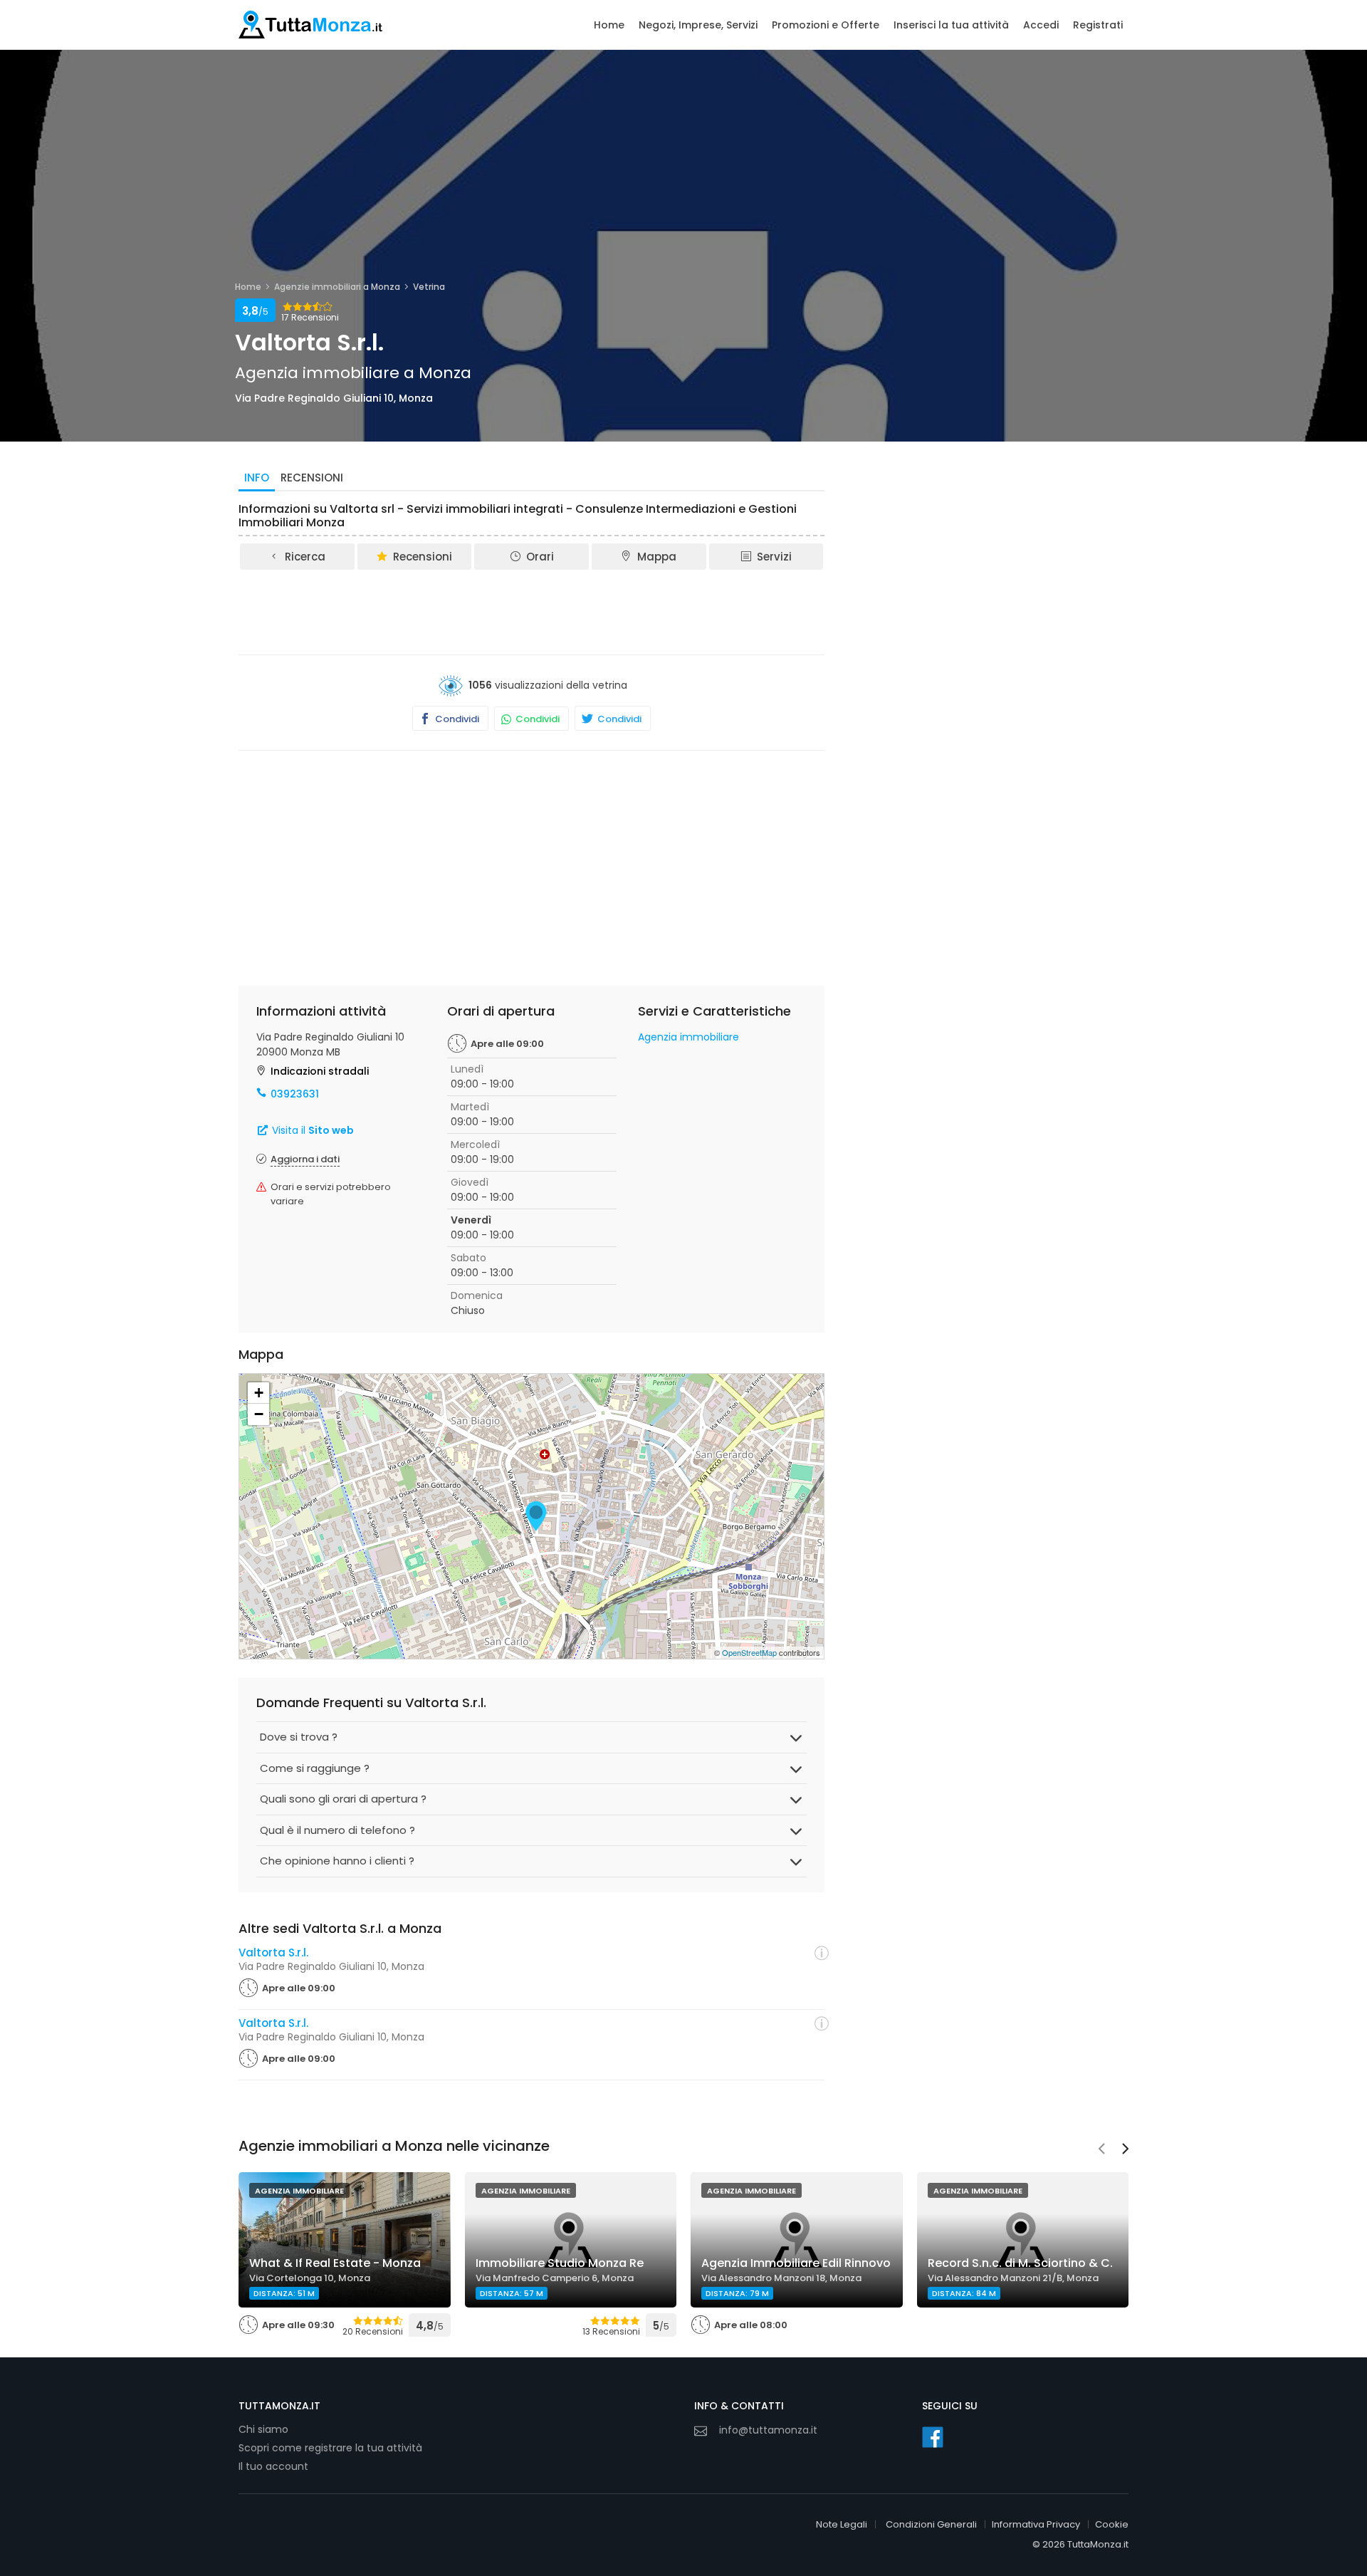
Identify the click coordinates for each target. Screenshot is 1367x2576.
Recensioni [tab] (312, 478)
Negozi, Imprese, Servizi (698, 25)
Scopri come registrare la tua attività (330, 2448)
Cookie (1112, 2524)
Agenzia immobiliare (688, 1037)
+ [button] (259, 1393)
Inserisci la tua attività (951, 25)
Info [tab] (257, 478)
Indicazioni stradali (320, 1071)
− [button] (259, 1414)
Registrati (1098, 25)
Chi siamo (263, 2429)
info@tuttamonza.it (768, 2430)
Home (609, 25)
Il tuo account (273, 2466)
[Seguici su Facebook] (933, 2437)
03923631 (295, 1094)
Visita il (311, 1130)
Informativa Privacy (1036, 2524)
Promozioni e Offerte (826, 25)
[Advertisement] (532, 611)
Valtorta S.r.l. (273, 1952)
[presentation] (1101, 2150)
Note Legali (842, 2524)
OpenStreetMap (749, 1652)
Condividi (456, 719)
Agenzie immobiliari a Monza (337, 287)
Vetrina (429, 287)
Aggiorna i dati (305, 1159)
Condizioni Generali (931, 2524)
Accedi (1041, 25)
